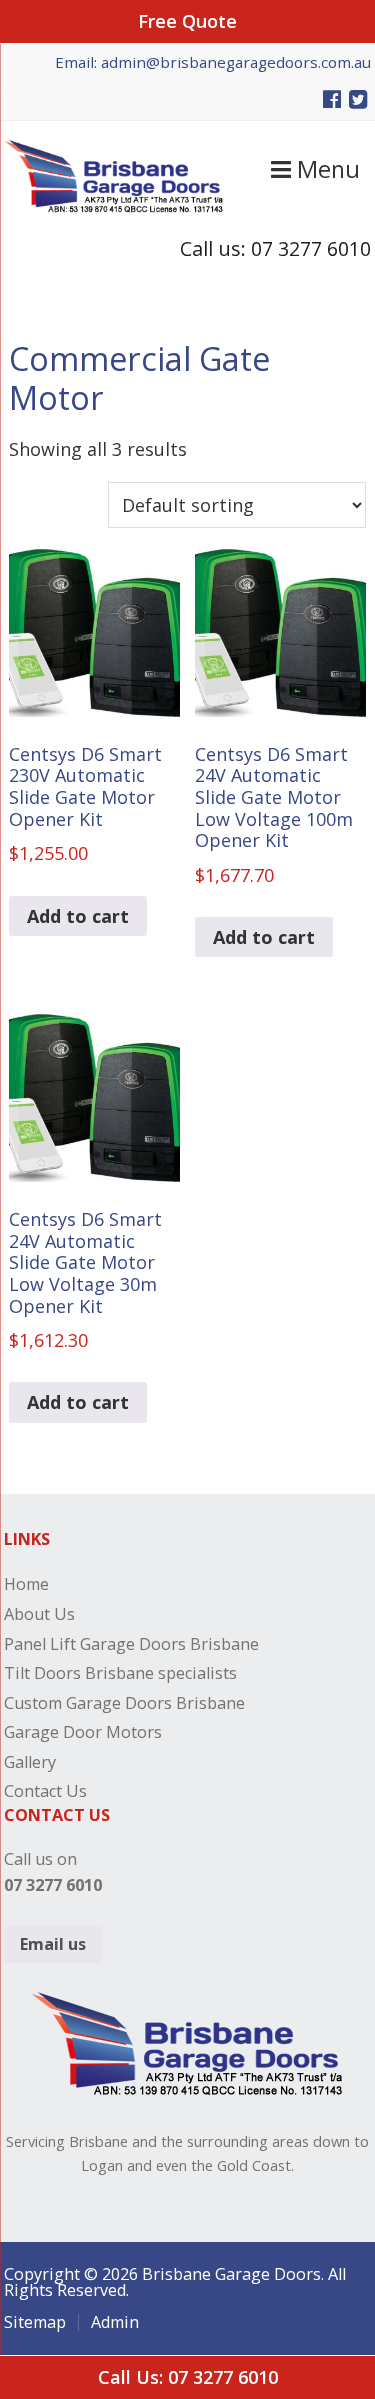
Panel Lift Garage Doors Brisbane (131, 1644)
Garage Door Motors (83, 1732)
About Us (39, 1614)
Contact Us (45, 1791)
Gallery (30, 1762)
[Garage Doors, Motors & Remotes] (114, 206)
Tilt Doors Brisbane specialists (120, 1673)
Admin (115, 2322)
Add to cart (78, 916)
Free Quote (187, 21)
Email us (53, 1944)
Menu (325, 169)
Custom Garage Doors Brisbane (124, 1703)
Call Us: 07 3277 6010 (188, 2377)
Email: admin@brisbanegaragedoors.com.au (213, 62)
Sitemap (35, 2322)
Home (26, 1584)
